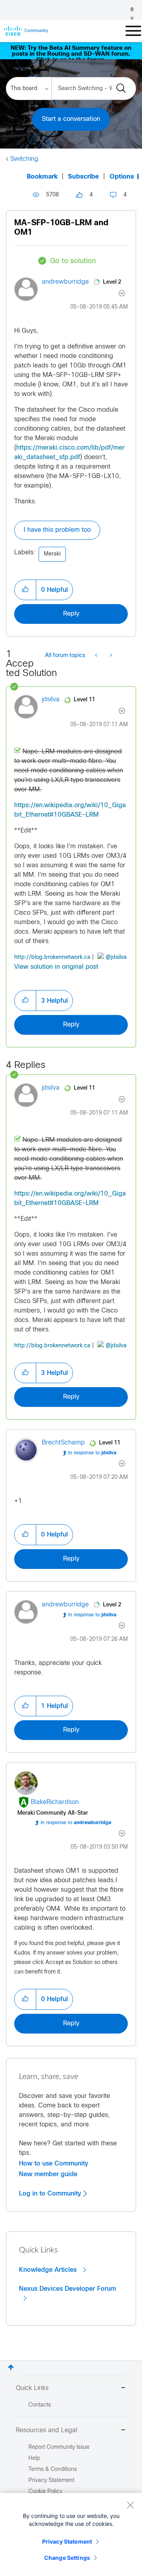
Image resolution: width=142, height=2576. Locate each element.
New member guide (48, 2174)
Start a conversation (71, 119)
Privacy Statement (67, 2541)
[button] (25, 590)
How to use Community (54, 2164)
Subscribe (83, 177)
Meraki (52, 554)
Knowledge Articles (49, 2270)
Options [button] (122, 177)
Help (34, 2458)
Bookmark (42, 177)
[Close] (130, 2505)
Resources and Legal (47, 2430)
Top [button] (11, 2367)
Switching (24, 159)
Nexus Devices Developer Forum (67, 2289)
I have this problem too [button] (57, 530)
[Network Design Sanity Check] (110, 656)
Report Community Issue (59, 2447)
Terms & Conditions (53, 2470)
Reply (71, 614)
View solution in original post (56, 967)
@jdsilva (116, 958)
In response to (92, 1453)
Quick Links (32, 2388)
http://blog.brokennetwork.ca (52, 958)
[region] (71, 2535)
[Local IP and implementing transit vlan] (97, 656)
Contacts (40, 2405)
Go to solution (73, 261)
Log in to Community (51, 2194)
